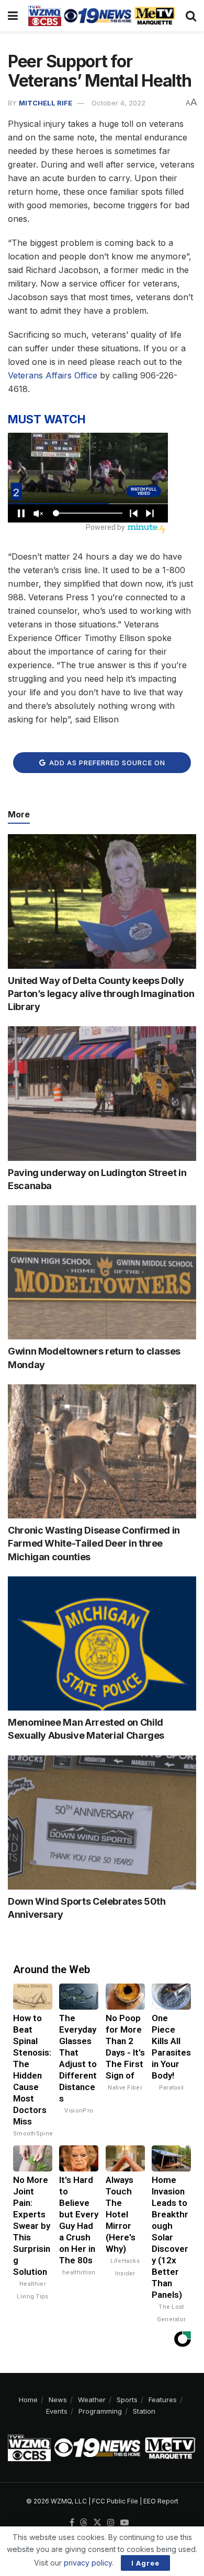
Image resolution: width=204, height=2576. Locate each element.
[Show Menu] (13, 16)
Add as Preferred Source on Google (106, 766)
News (58, 2400)
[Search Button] (191, 16)
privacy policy (88, 2563)
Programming (100, 2411)
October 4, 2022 (118, 103)
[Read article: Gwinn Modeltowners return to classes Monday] (102, 1272)
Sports (127, 2400)
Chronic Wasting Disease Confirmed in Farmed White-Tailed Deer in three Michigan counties (94, 1543)
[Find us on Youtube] (124, 2523)
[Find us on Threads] (84, 2523)
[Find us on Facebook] (72, 2523)
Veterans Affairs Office (53, 375)
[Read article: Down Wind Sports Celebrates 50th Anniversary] (102, 1823)
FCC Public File (115, 2501)
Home (28, 2400)
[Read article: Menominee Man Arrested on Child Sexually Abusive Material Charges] (102, 1643)
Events (57, 2411)
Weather (92, 2400)
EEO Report (161, 2501)
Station (144, 2411)
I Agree (145, 2563)
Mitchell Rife (46, 103)
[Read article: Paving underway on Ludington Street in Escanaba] (102, 1093)
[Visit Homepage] (102, 16)
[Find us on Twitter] (97, 2523)
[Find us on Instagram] (111, 2523)
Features (163, 2400)
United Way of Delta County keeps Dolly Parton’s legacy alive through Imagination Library (101, 994)
